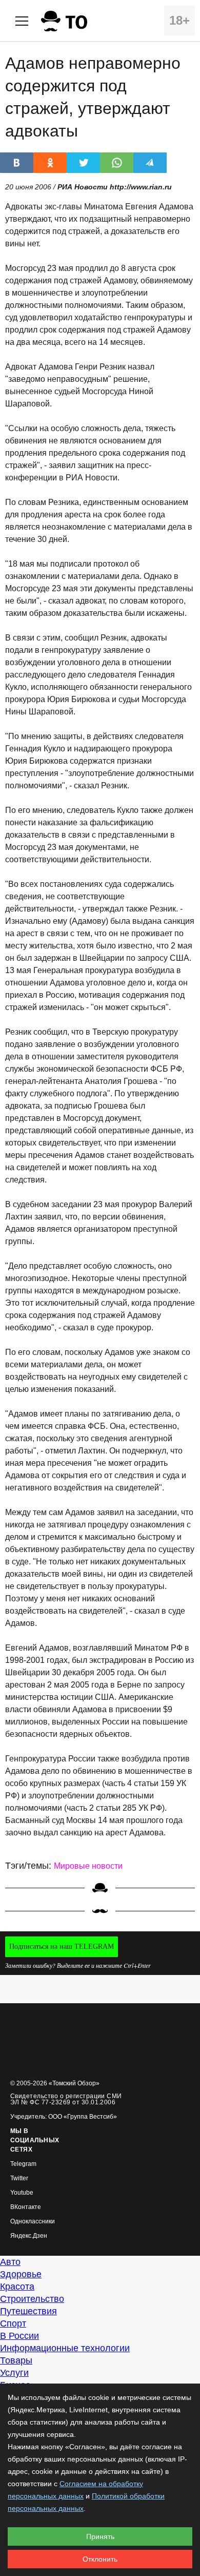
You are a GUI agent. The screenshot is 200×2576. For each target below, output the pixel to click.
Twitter (19, 2178)
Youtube (22, 2193)
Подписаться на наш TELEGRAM (62, 1946)
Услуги (14, 2373)
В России (19, 2336)
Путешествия (28, 2311)
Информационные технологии (65, 2348)
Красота (17, 2287)
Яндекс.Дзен (29, 2236)
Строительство (32, 2299)
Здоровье (21, 2274)
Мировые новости (88, 1866)
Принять (100, 2536)
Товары (16, 2360)
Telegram (23, 2164)
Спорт (13, 2323)
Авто (10, 2262)
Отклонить (100, 2559)
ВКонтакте (26, 2207)
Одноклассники (33, 2222)
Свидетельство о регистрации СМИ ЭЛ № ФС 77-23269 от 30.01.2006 (66, 2099)
